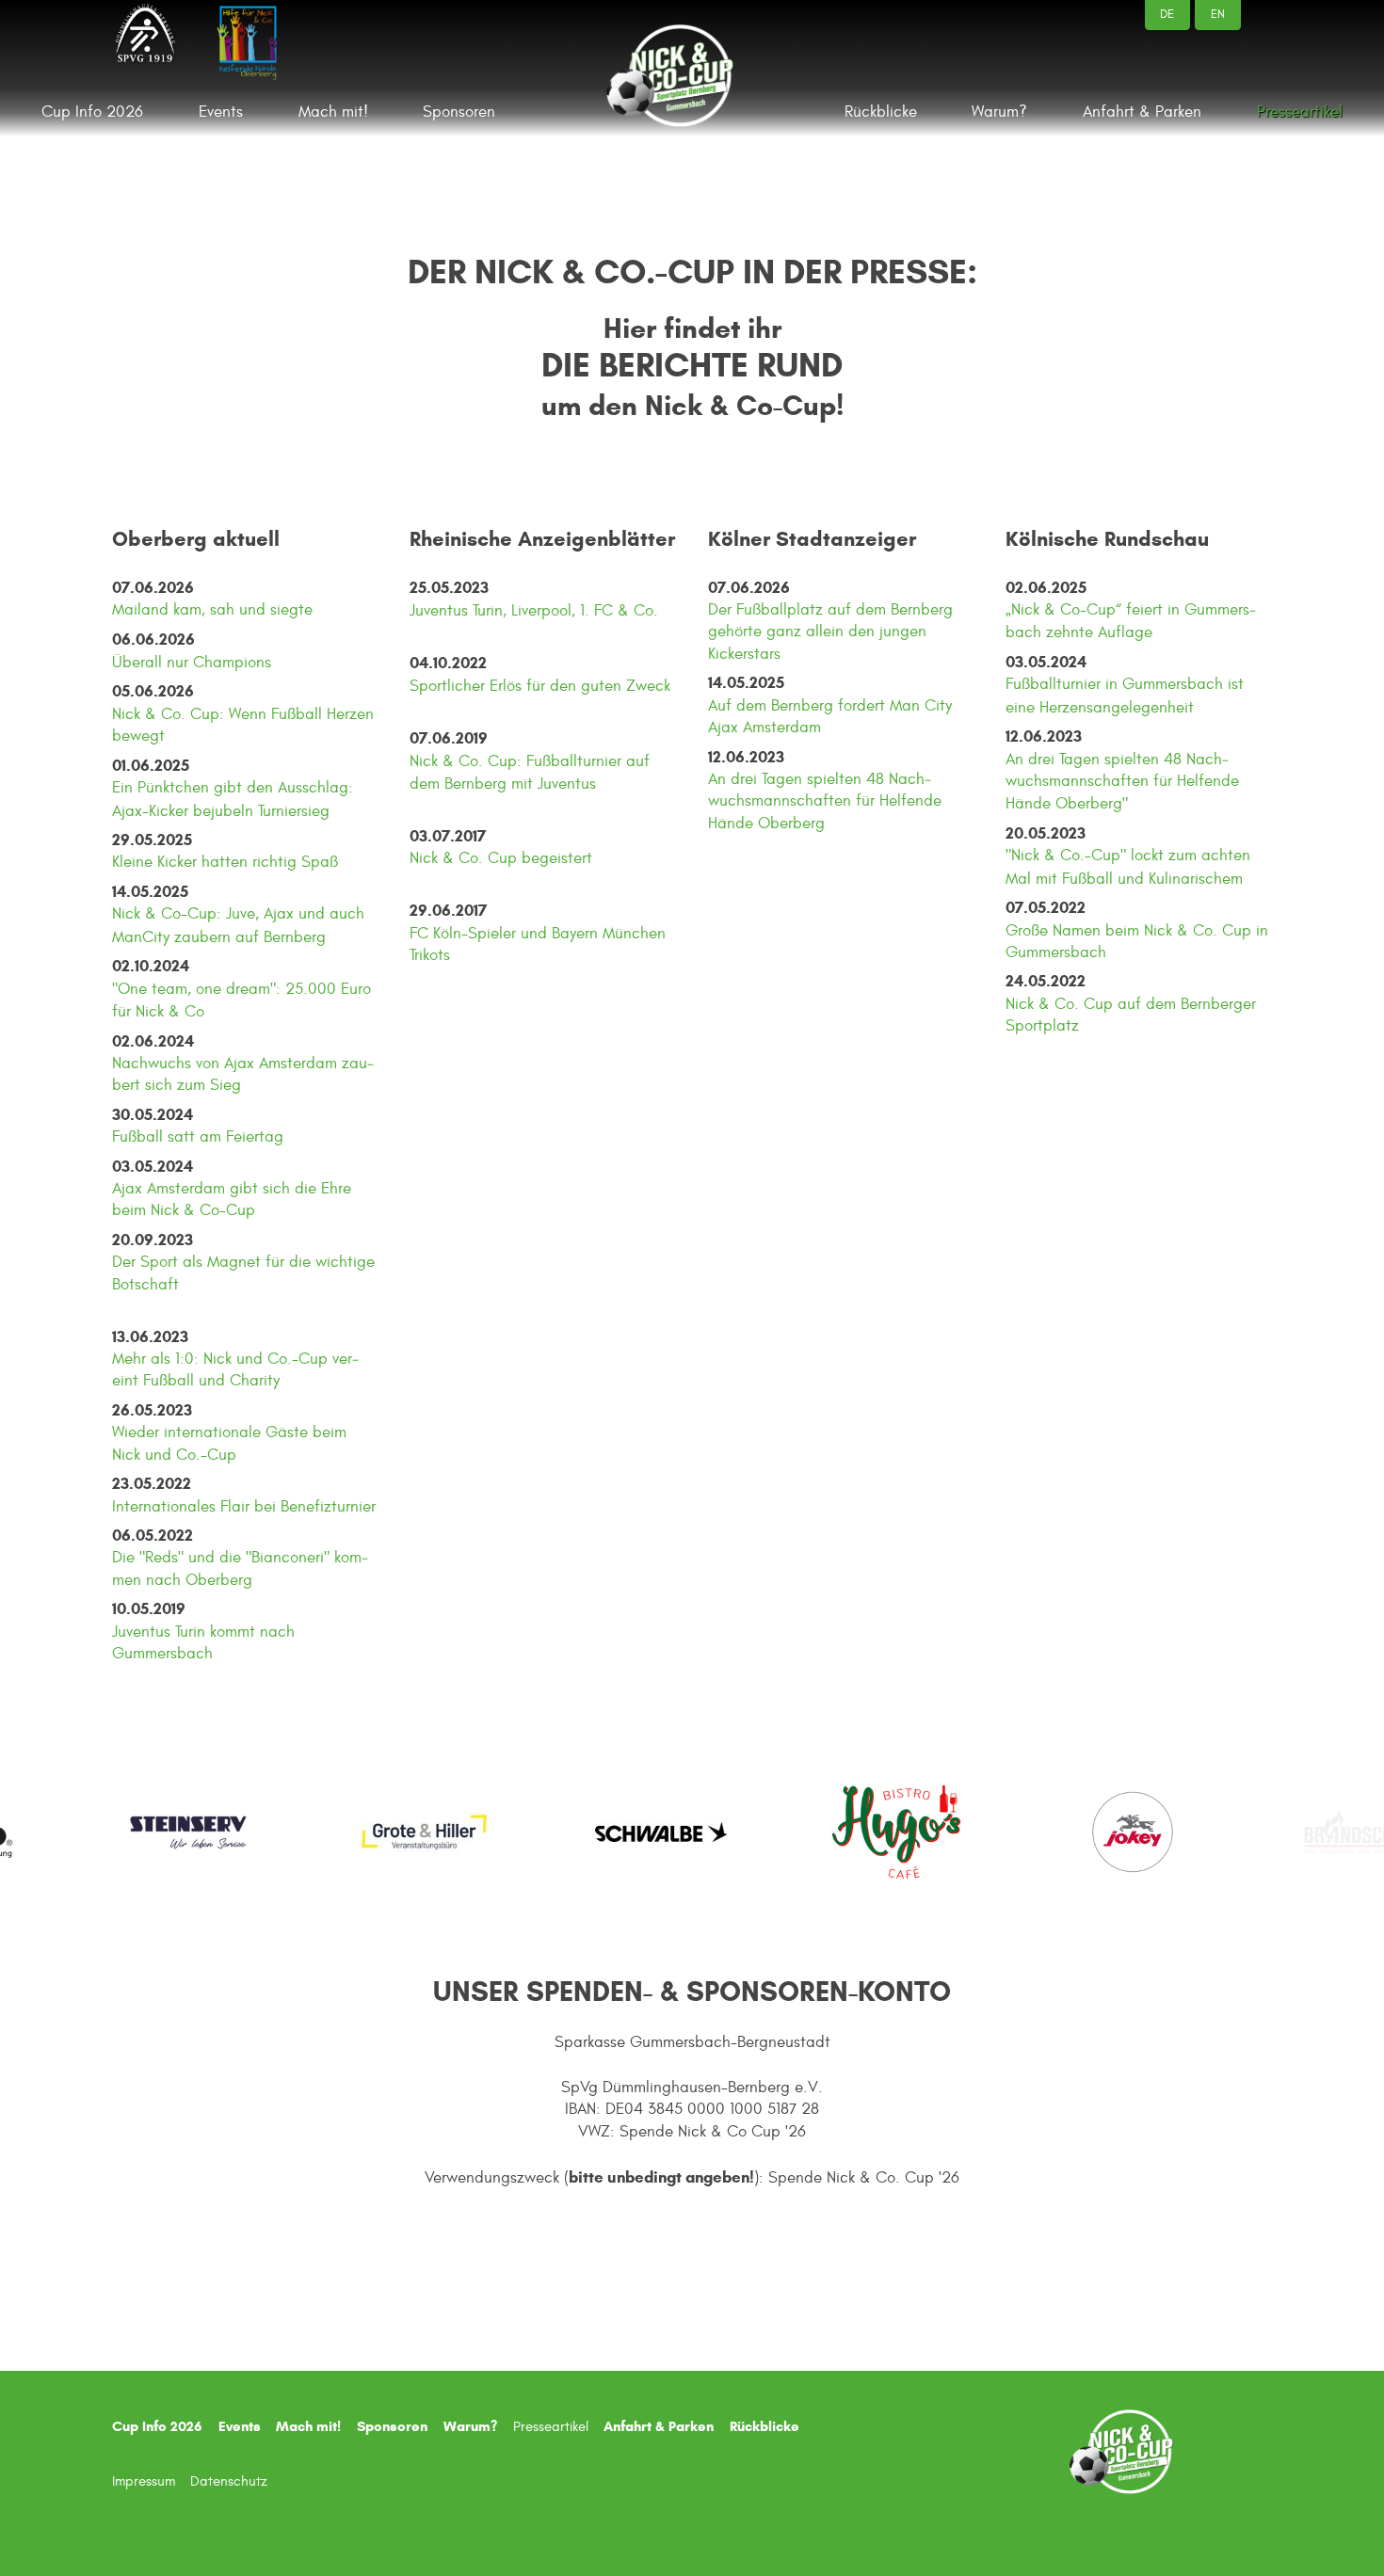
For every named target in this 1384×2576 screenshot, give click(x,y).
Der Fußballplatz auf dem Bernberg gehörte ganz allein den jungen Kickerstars (830, 632)
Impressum (144, 2481)
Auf (722, 706)
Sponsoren (459, 112)
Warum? (999, 112)
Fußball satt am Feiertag (198, 1137)
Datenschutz (229, 2481)
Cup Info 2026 (92, 112)
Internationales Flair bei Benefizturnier (244, 1507)
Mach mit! (333, 112)
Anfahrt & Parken (1142, 112)
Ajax (725, 728)
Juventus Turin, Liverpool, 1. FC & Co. (534, 611)
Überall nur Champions (192, 663)
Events (221, 112)
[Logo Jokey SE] (1047, 1832)
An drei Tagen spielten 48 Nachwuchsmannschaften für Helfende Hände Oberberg (825, 801)
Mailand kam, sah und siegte (212, 610)
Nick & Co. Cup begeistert (501, 858)
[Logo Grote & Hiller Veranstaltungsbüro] (340, 1832)
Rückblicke (881, 112)
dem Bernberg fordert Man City (844, 706)
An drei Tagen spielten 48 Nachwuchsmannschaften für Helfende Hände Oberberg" (1122, 782)
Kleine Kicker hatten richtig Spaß (225, 862)
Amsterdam (782, 728)
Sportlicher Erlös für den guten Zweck (540, 686)
